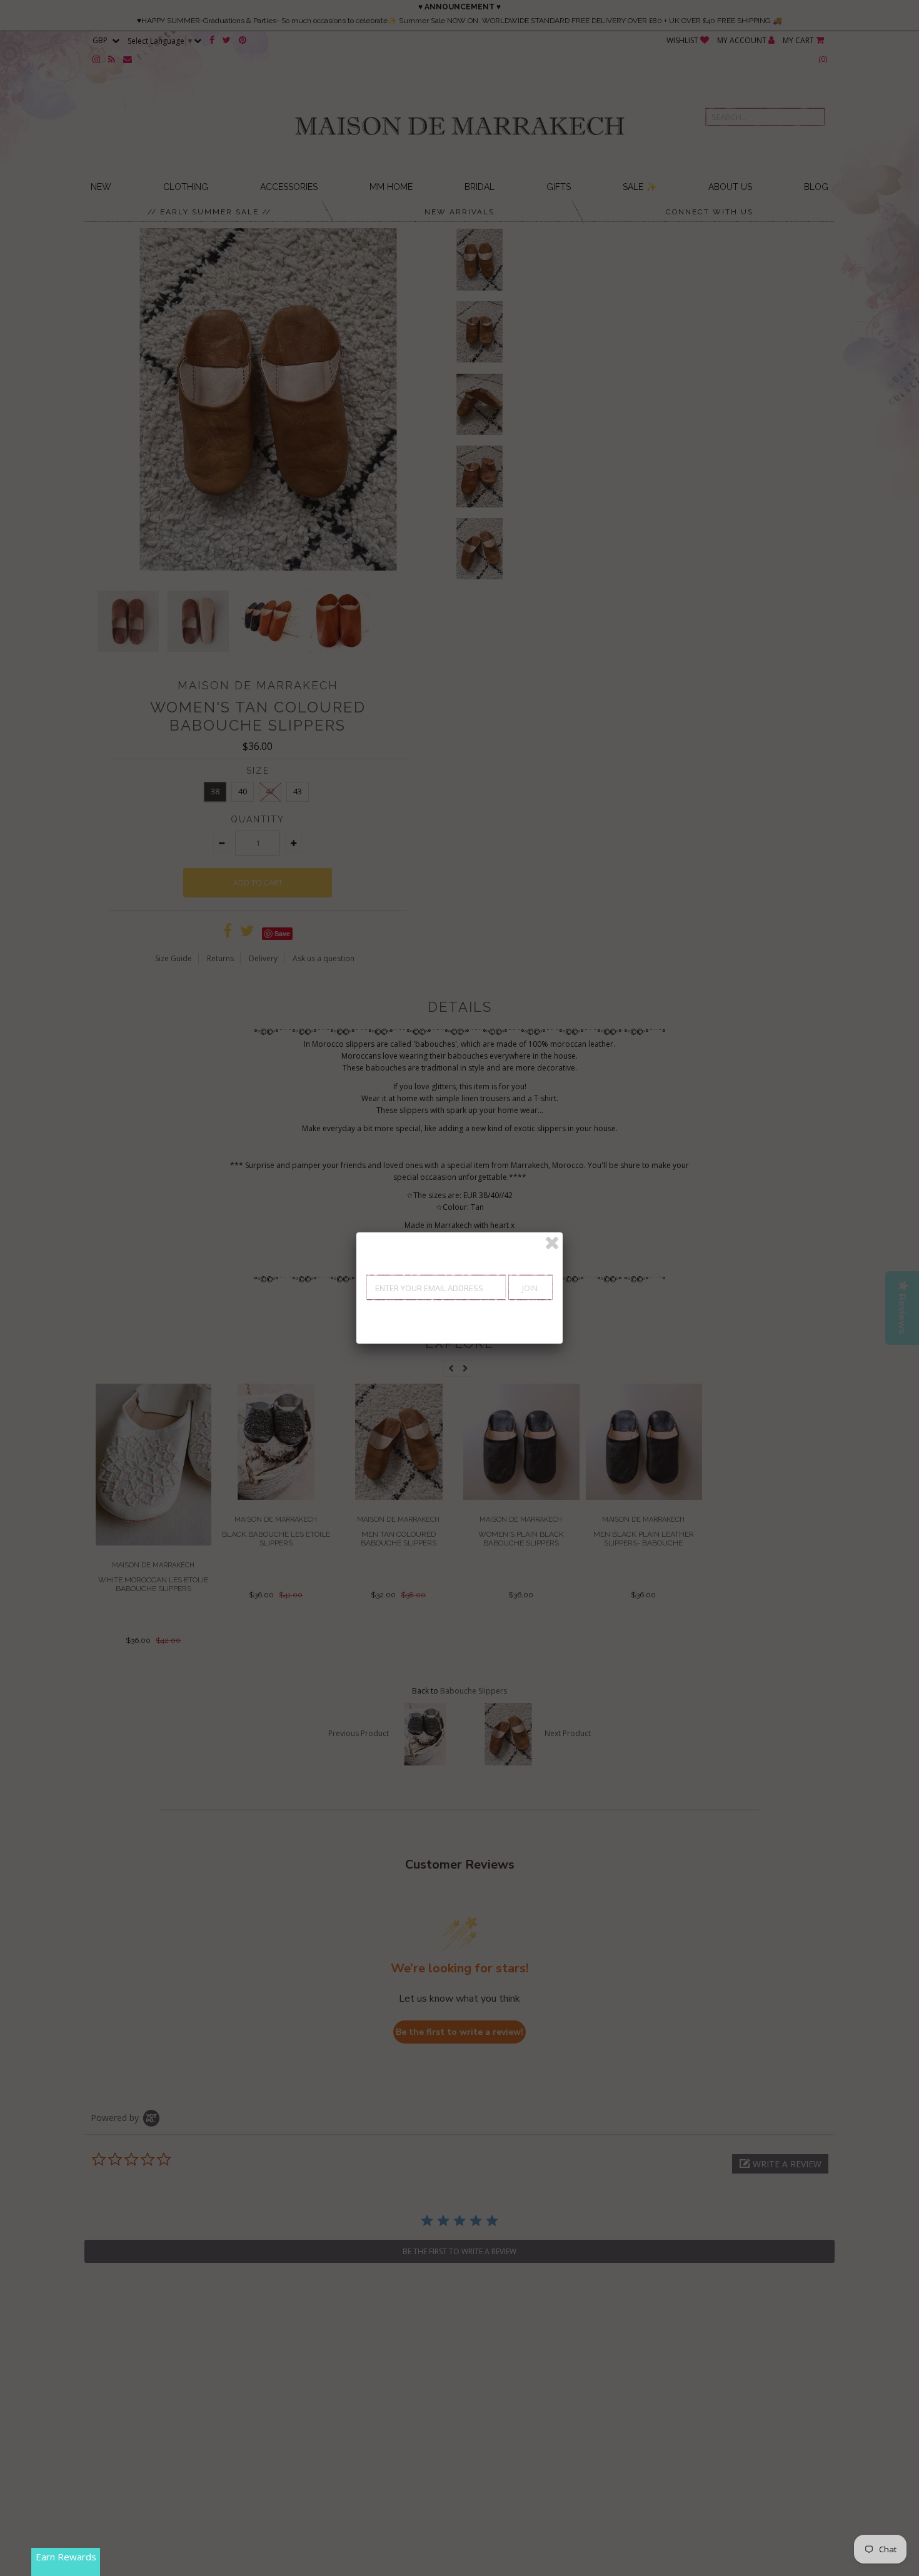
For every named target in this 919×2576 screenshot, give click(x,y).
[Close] (552, 1243)
